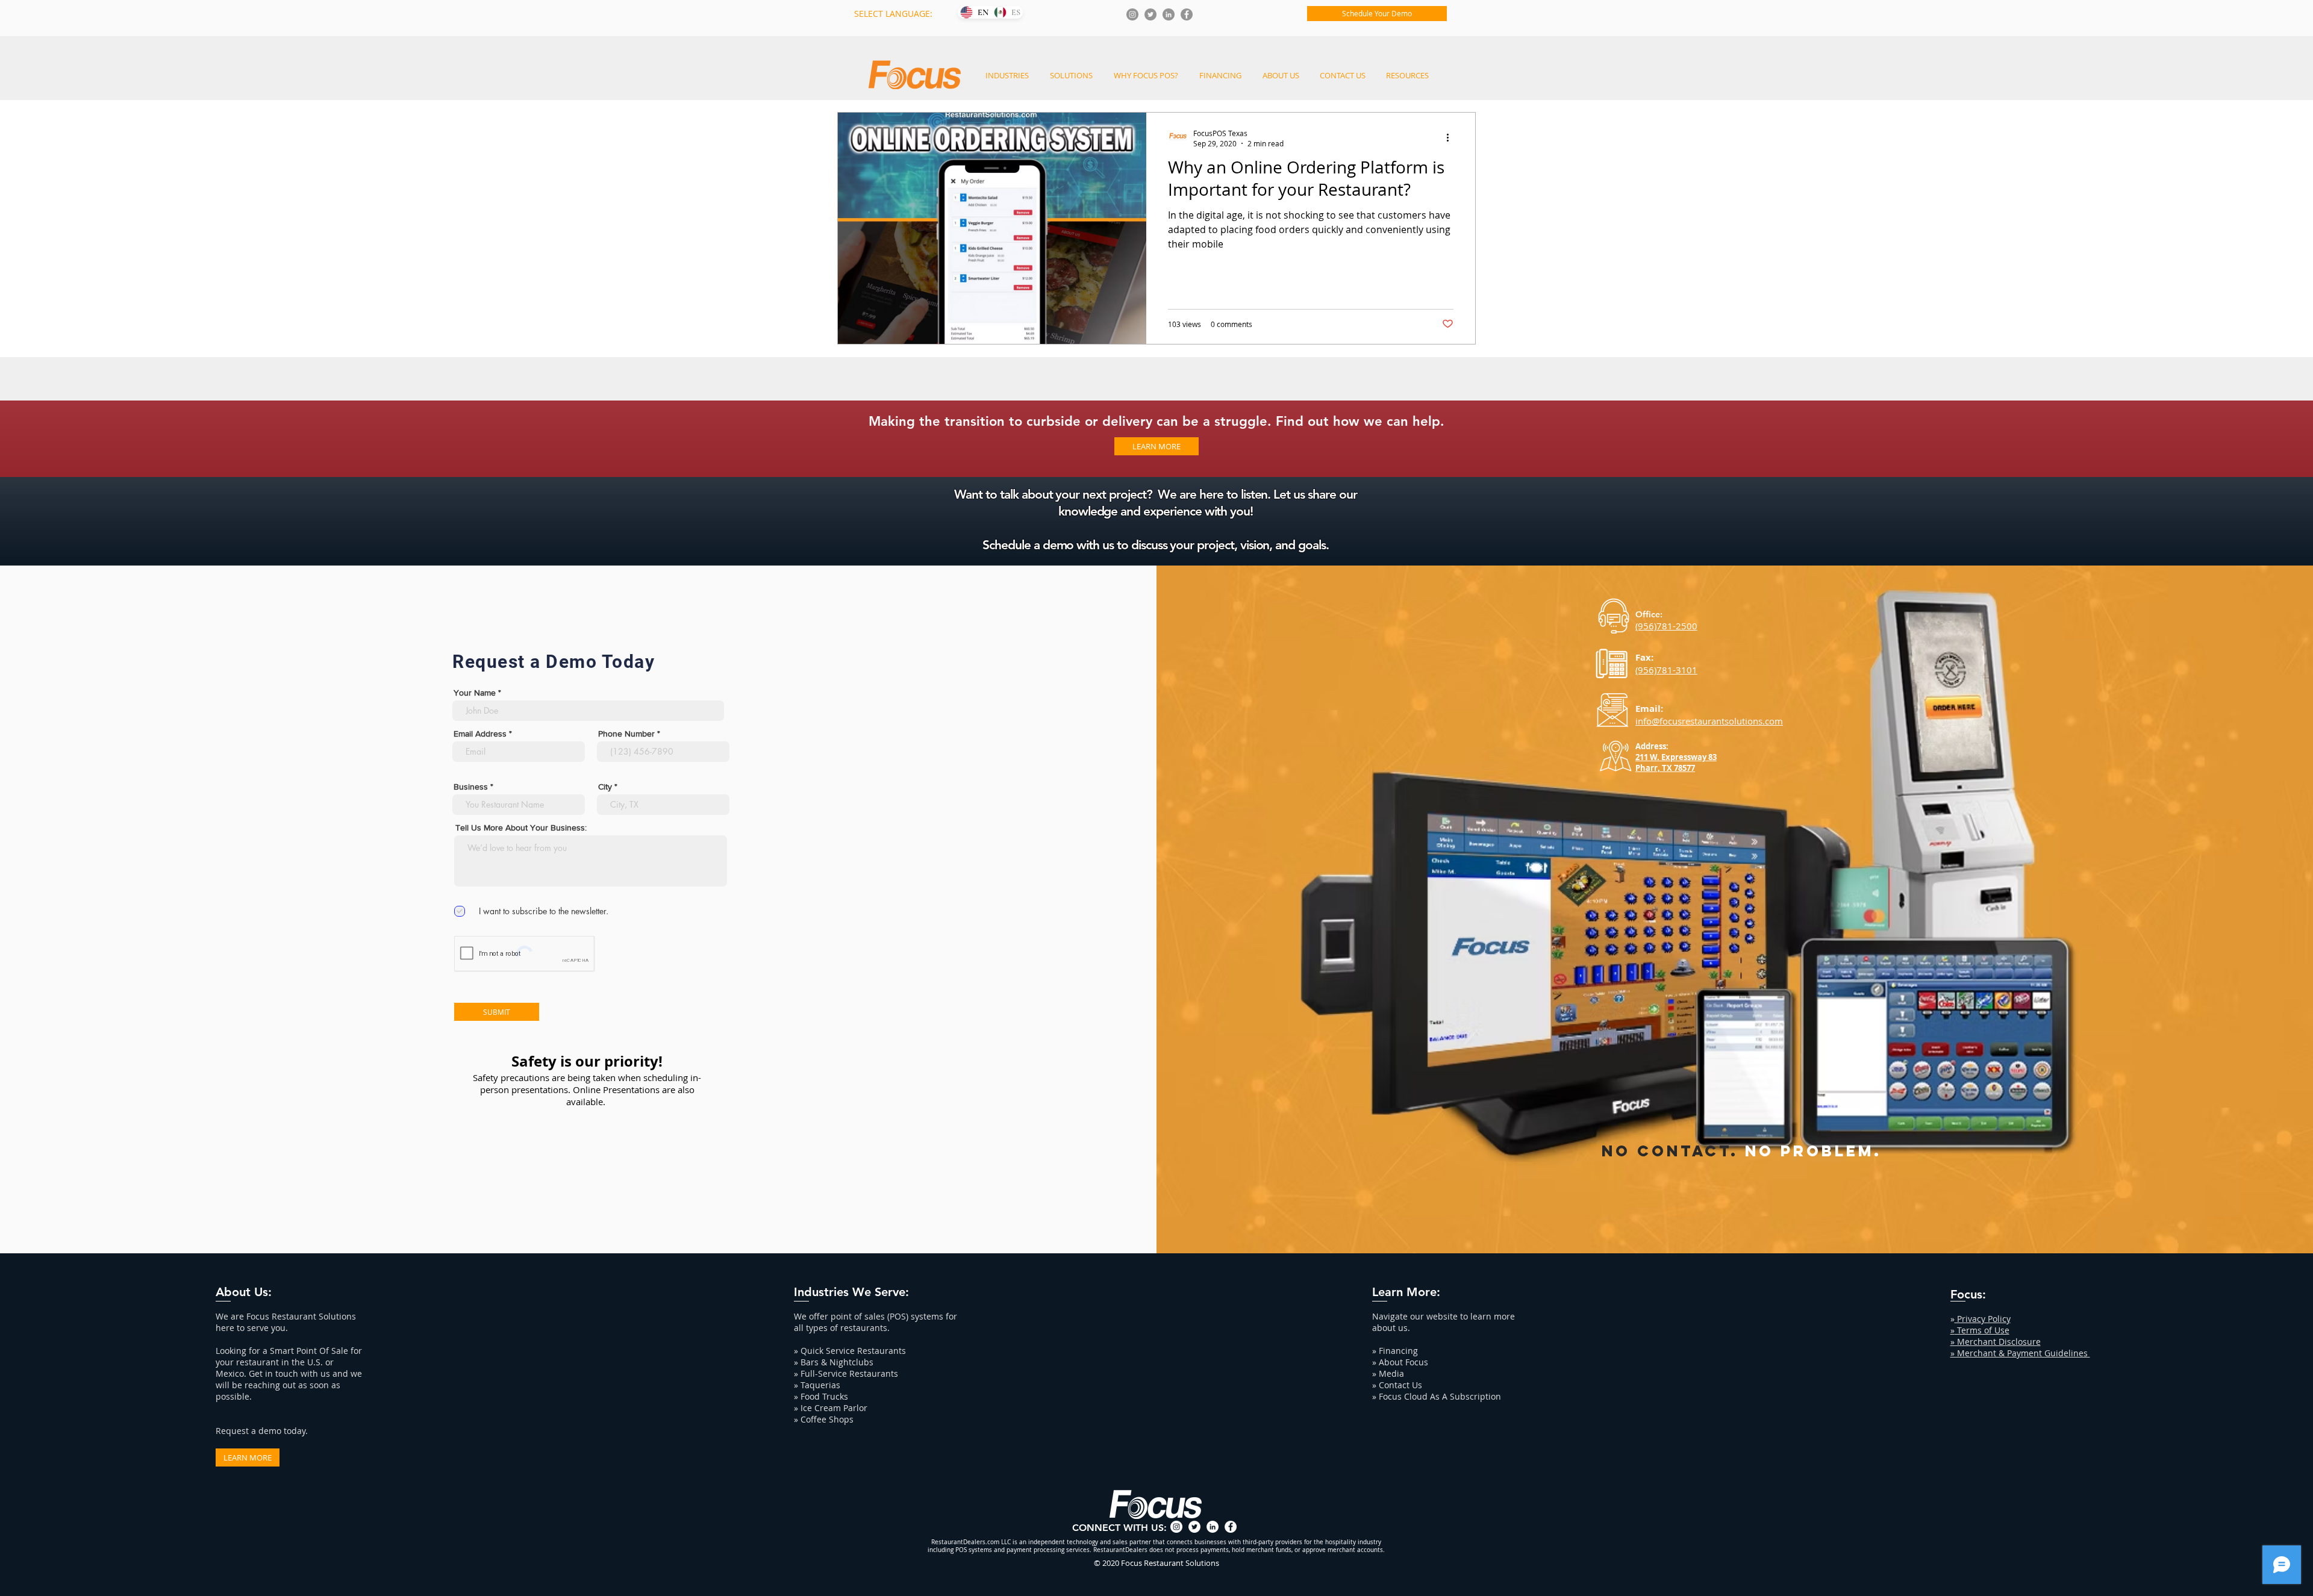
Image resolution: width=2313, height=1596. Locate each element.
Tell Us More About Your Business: (521, 828)
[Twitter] (1150, 14)
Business (471, 787)
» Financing (1395, 1351)
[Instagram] (1132, 14)
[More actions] (1452, 138)
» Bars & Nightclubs (834, 1362)
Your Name (475, 693)
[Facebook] (1187, 14)
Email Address (480, 734)
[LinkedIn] (1169, 14)
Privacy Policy (1983, 1319)
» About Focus (1400, 1362)
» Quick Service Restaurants (850, 1351)
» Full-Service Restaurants (846, 1373)
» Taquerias (817, 1385)
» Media (1388, 1373)
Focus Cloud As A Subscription (1440, 1396)
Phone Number (626, 734)
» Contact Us (1397, 1385)
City (605, 787)
